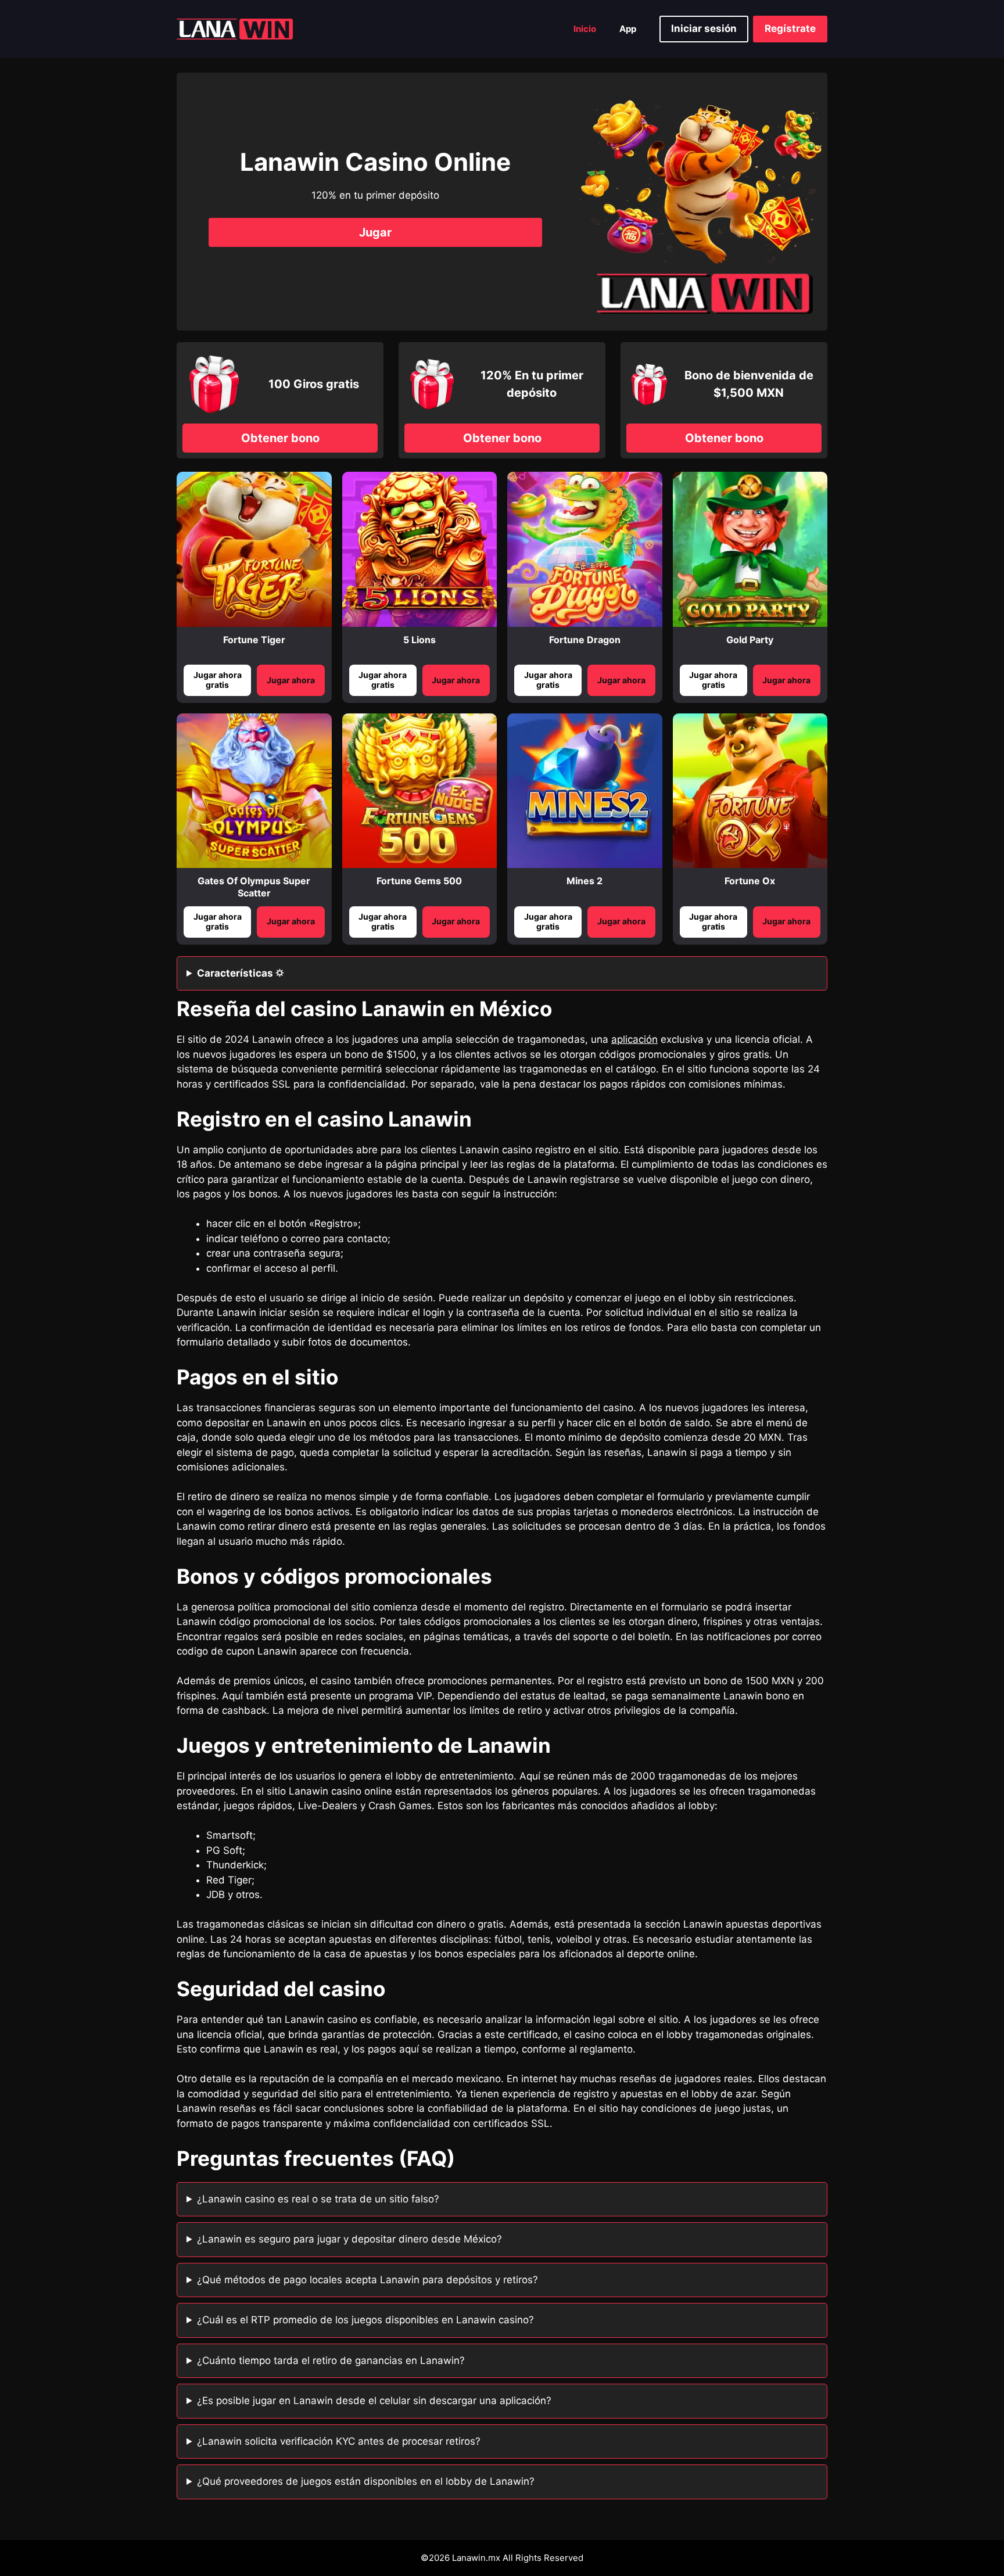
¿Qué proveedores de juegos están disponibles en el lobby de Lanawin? (366, 2481)
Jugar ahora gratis (218, 680)
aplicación (634, 1039)
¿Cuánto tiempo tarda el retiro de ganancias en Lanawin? (331, 2360)
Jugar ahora (291, 680)
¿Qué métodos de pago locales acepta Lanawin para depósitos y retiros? (367, 2280)
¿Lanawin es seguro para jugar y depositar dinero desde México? (349, 2239)
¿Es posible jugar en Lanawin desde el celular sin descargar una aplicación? (374, 2401)
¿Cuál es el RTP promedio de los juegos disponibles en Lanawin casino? (365, 2320)
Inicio (585, 29)
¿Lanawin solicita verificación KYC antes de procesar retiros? (339, 2441)
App (628, 29)
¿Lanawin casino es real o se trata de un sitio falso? (318, 2199)
